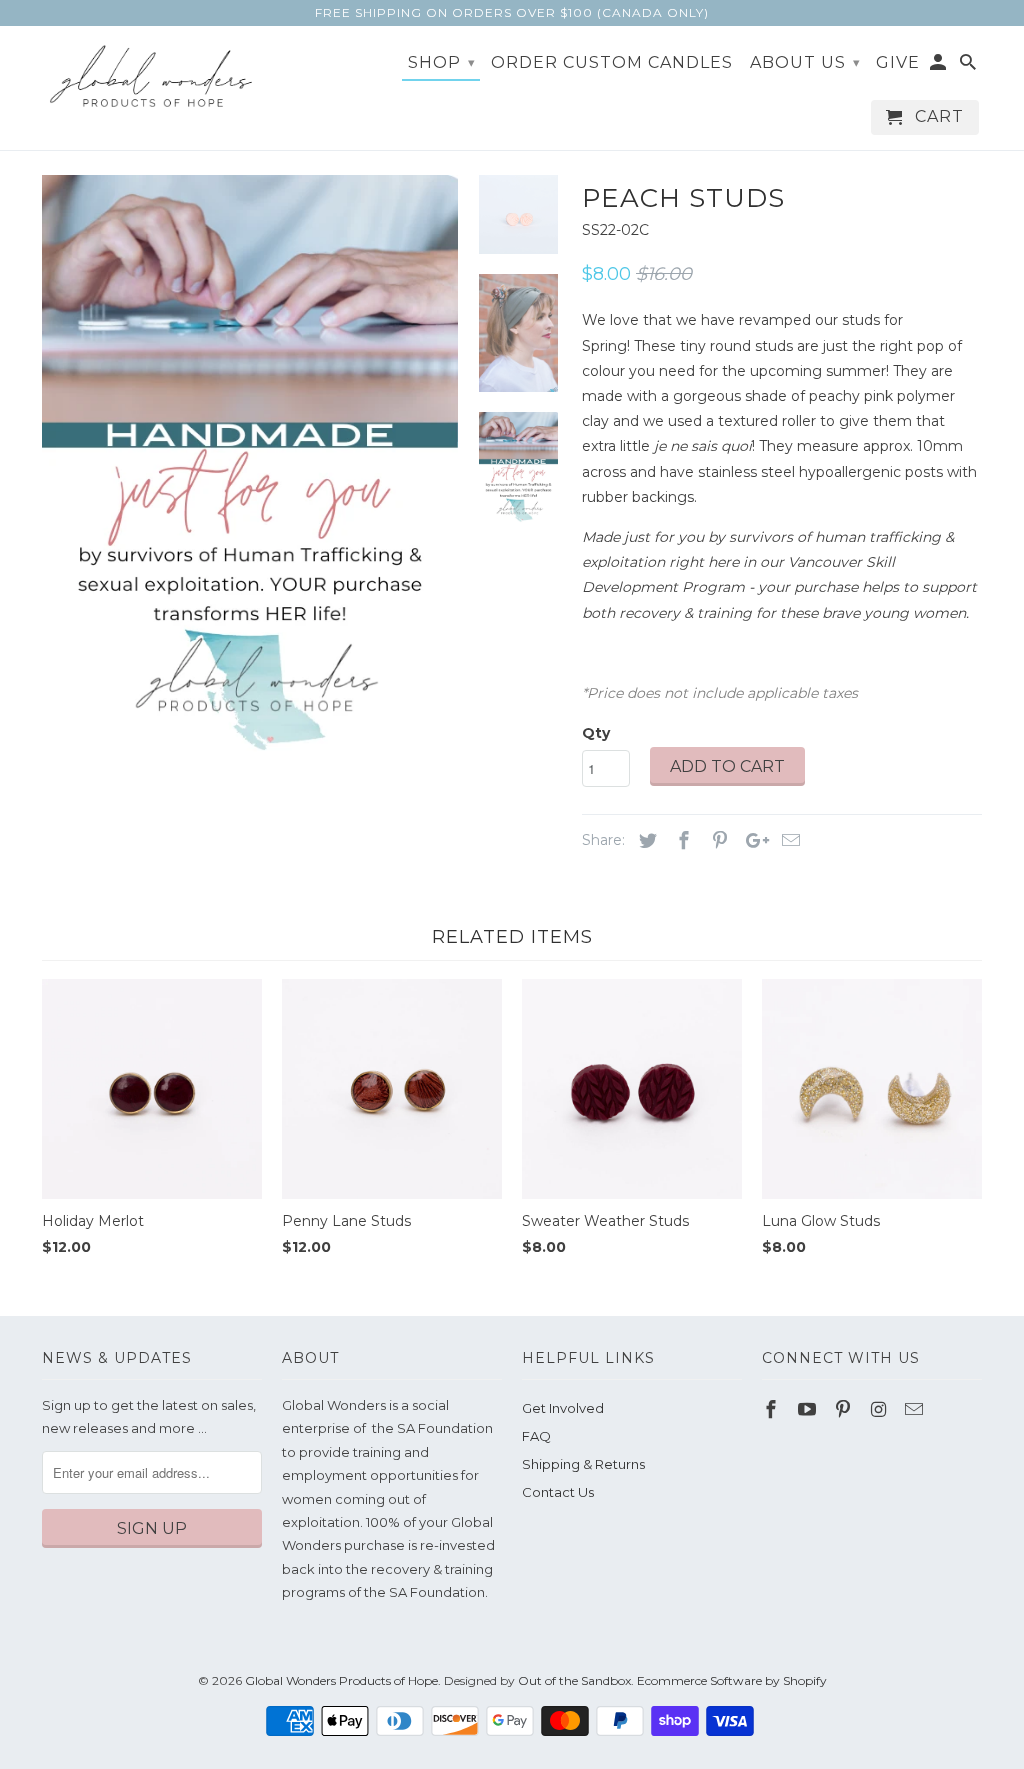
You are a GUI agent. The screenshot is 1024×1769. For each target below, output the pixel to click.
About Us (805, 62)
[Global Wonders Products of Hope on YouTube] (809, 1410)
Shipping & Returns (583, 1464)
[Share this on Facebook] (681, 841)
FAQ (536, 1436)
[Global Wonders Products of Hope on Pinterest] (845, 1410)
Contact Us (558, 1492)
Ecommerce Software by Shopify (732, 1680)
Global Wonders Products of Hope (341, 1680)
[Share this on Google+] (752, 841)
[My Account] (939, 66)
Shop (442, 62)
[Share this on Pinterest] (717, 841)
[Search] (969, 66)
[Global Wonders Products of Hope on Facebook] (773, 1410)
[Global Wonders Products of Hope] (152, 77)
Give (898, 63)
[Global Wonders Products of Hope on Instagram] (880, 1410)
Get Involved (563, 1408)
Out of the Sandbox (574, 1680)
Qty (596, 733)
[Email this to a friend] (788, 841)
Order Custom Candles (612, 63)
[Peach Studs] (281, 383)
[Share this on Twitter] (645, 841)
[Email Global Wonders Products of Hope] (916, 1410)
